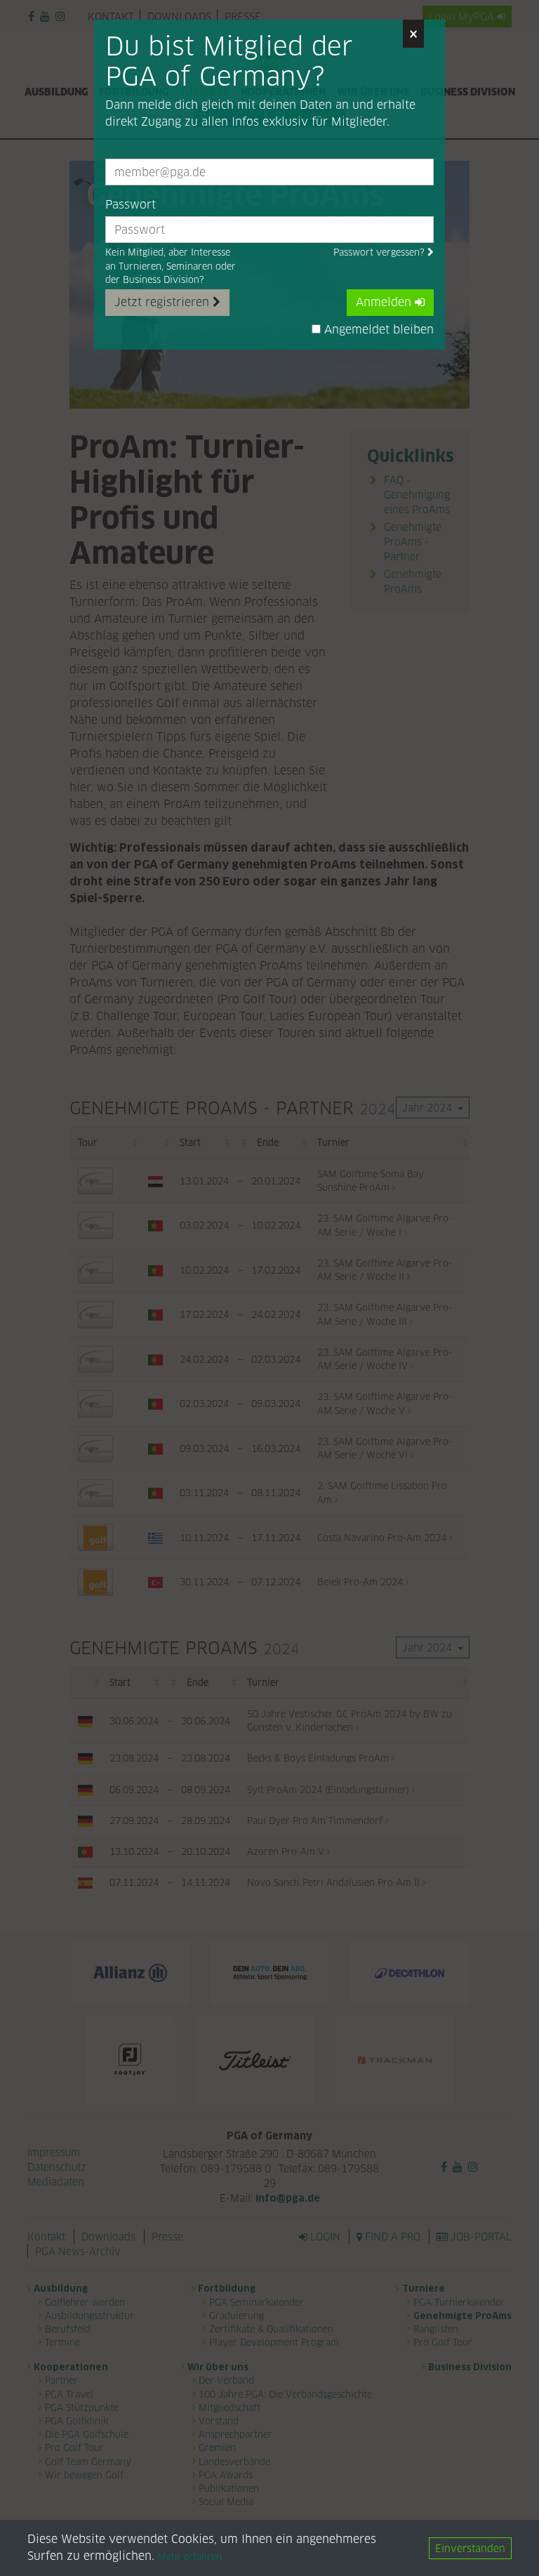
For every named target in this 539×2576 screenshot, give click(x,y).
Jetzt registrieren (164, 302)
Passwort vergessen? (380, 252)
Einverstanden (470, 2548)
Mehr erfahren (190, 2557)
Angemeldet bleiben (377, 330)
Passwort (131, 205)
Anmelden (385, 302)
